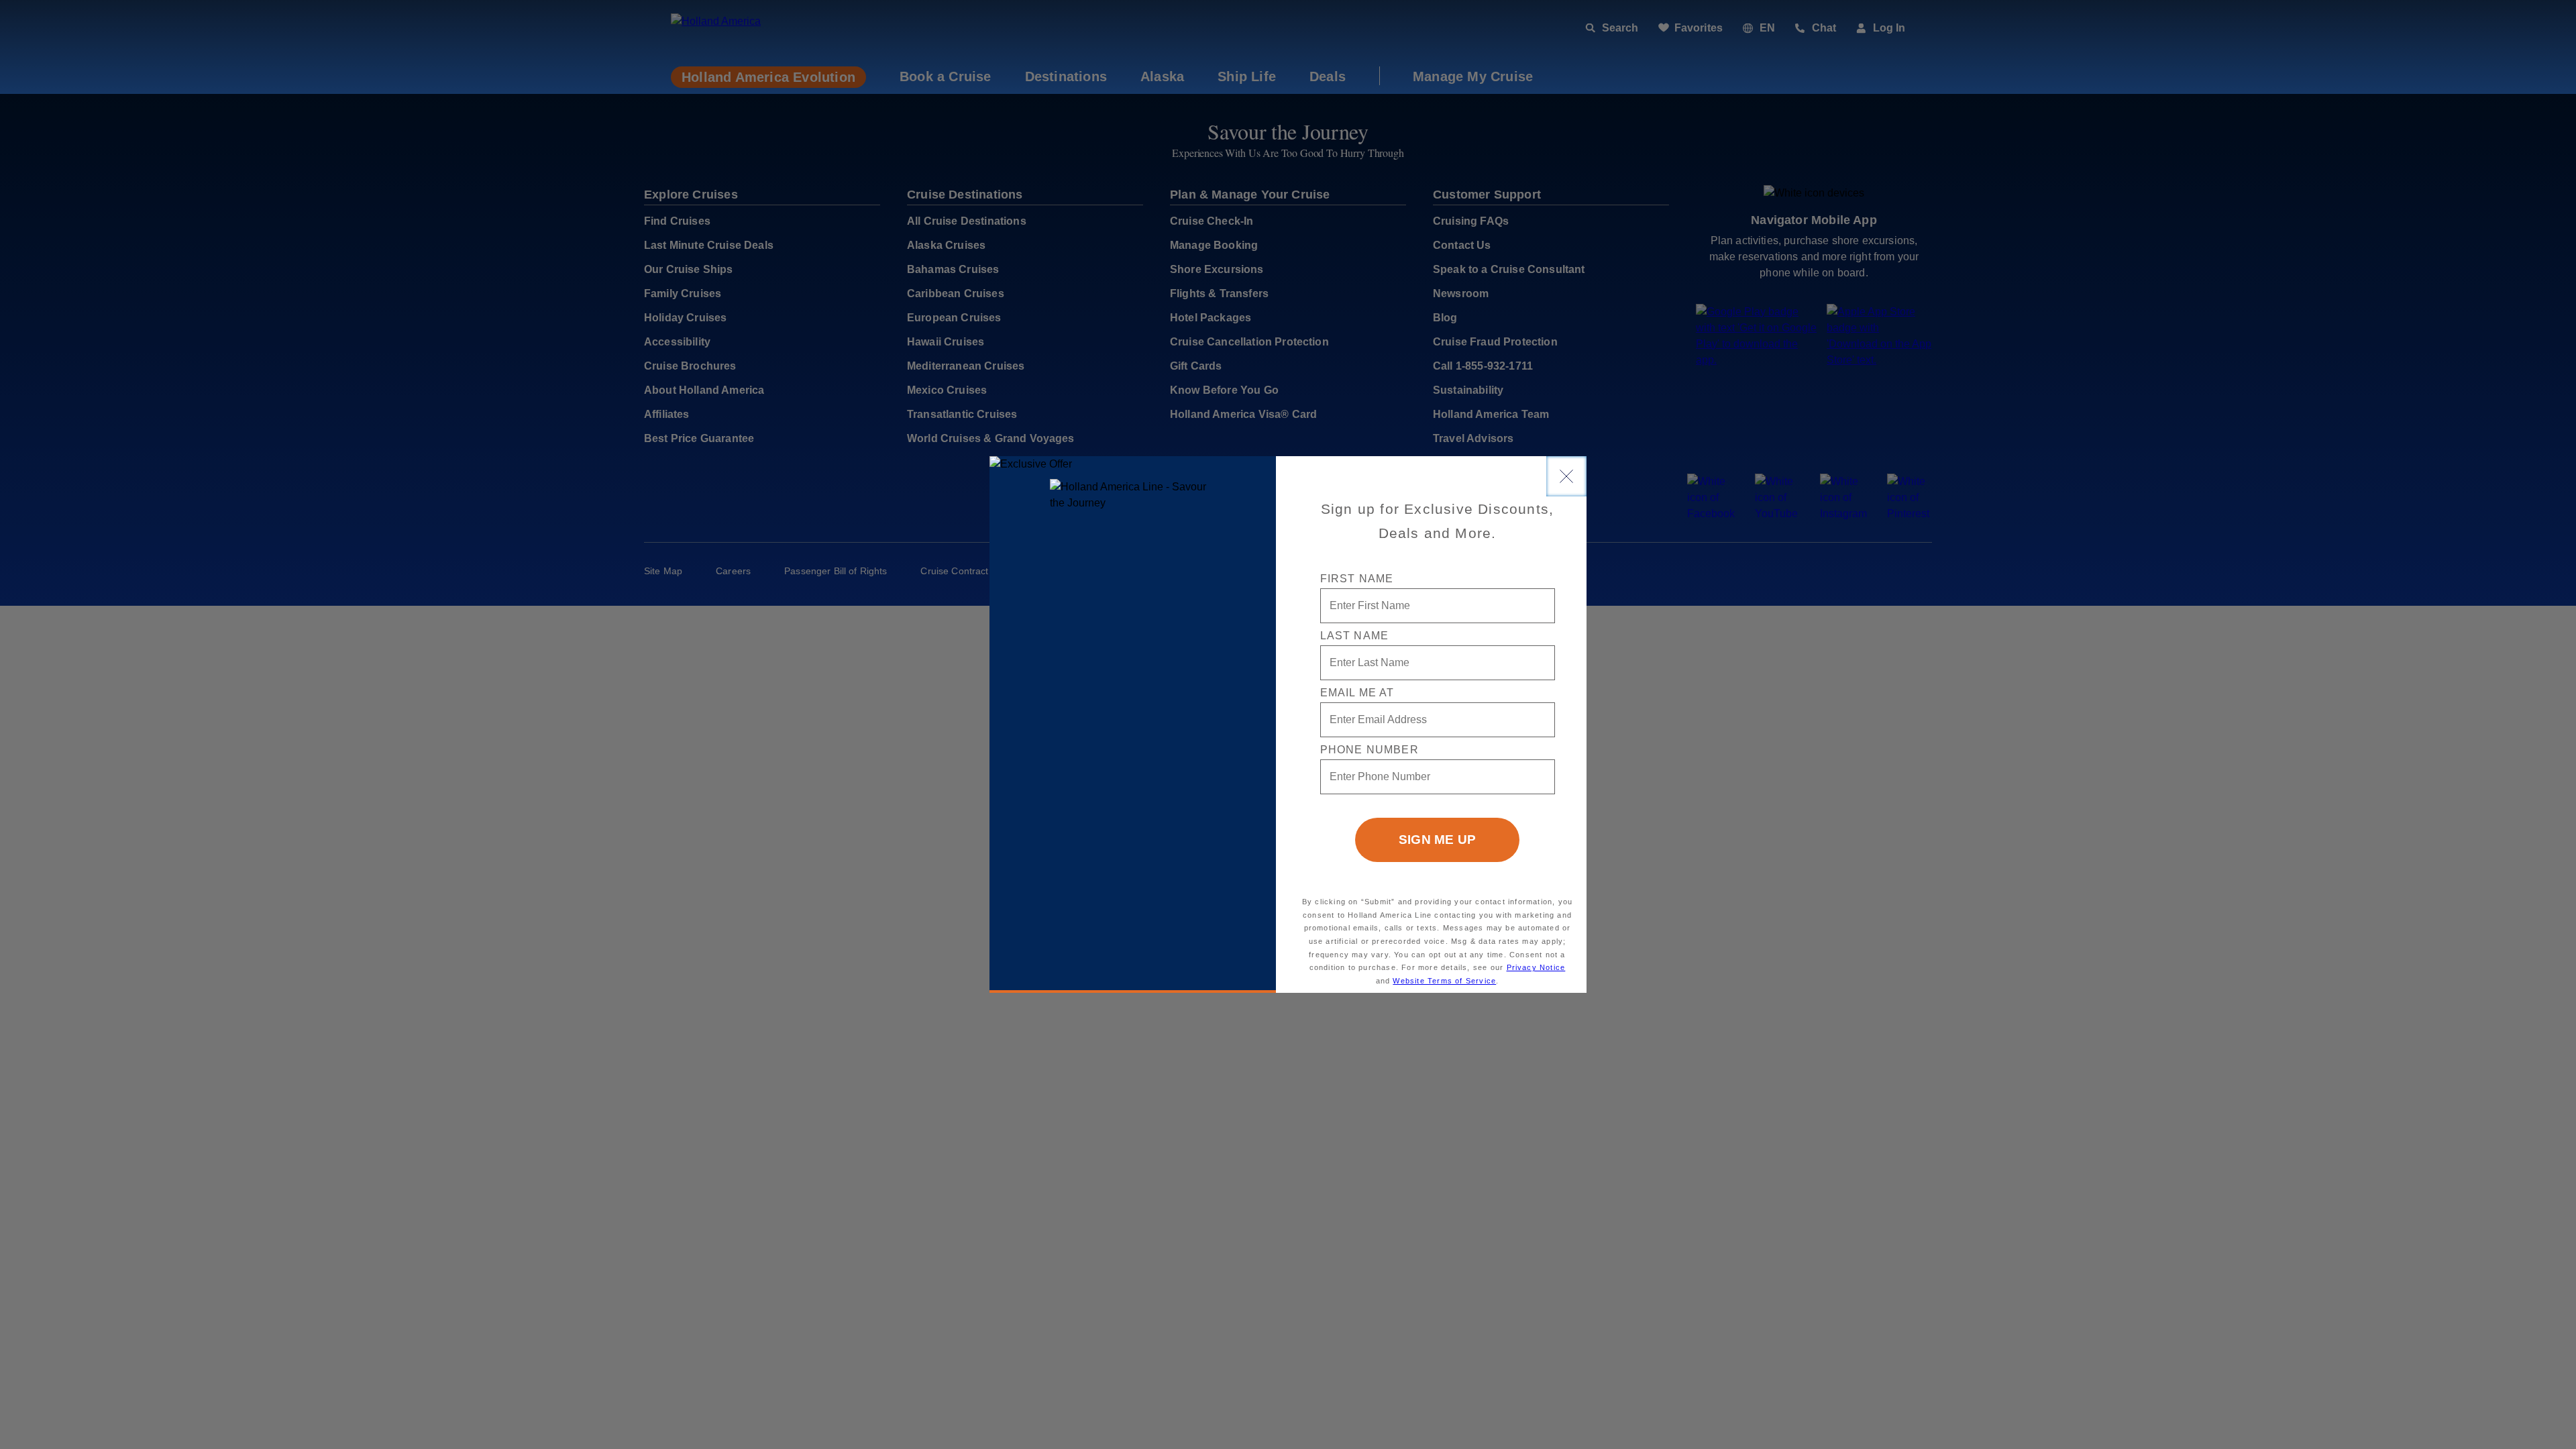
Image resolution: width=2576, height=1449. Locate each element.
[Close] (1566, 476)
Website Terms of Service (1444, 981)
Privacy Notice (1536, 967)
